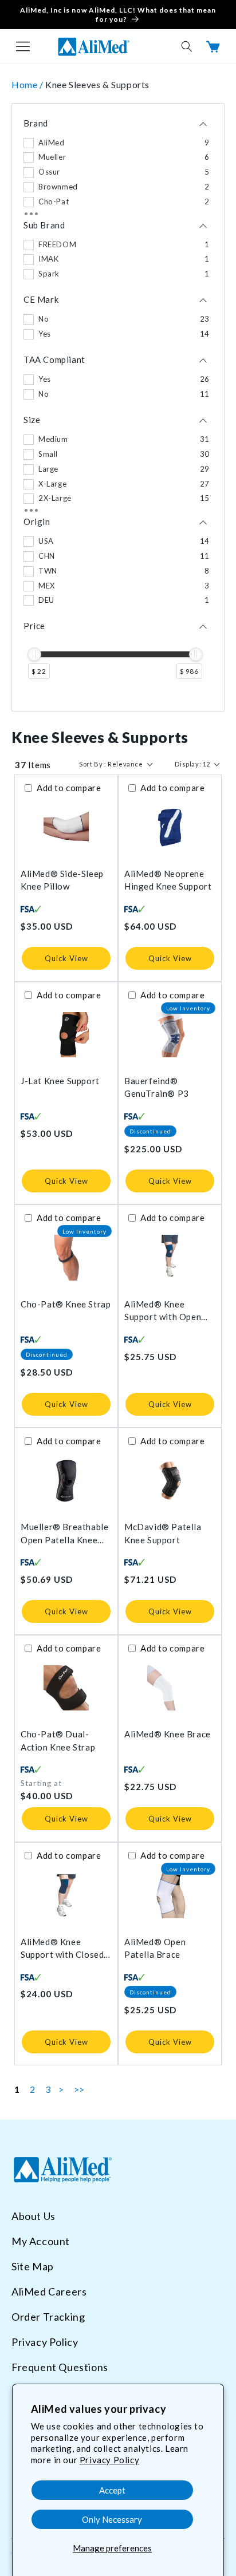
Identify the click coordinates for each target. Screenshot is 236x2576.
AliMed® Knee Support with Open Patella (163, 1311)
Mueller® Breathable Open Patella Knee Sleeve (64, 1534)
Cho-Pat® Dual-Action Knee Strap (58, 1741)
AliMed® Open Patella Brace (155, 1948)
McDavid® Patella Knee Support (163, 1533)
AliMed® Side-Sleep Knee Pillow (62, 880)
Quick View (66, 958)
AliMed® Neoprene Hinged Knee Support (168, 880)
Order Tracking (48, 2317)
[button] (23, 46)
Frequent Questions (60, 2367)
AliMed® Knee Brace (168, 1734)
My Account (41, 2241)
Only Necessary (112, 2519)
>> (79, 2089)
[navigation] (118, 408)
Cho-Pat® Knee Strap (66, 1304)
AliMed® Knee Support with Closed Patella (62, 1949)
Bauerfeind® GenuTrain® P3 (157, 1087)
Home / (28, 84)
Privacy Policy (109, 2460)
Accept (112, 2490)
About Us (34, 2216)
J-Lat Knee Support (60, 1081)
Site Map (33, 2266)
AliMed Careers (49, 2291)
